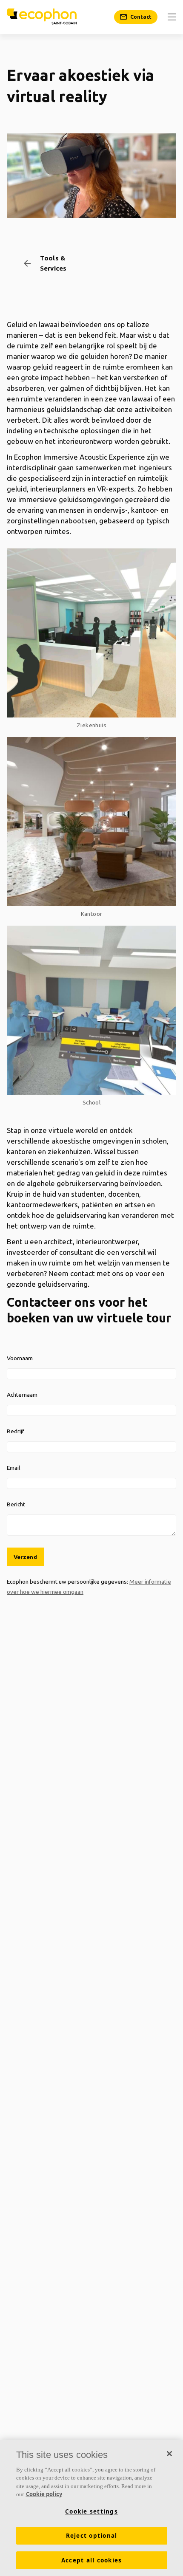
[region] (91, 2508)
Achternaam (22, 1395)
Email (13, 1468)
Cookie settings (91, 2511)
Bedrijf (16, 1431)
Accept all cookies (92, 2560)
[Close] (169, 2454)
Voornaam (20, 1358)
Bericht (16, 1504)
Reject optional (92, 2536)
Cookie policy (44, 2494)
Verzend (25, 1557)
